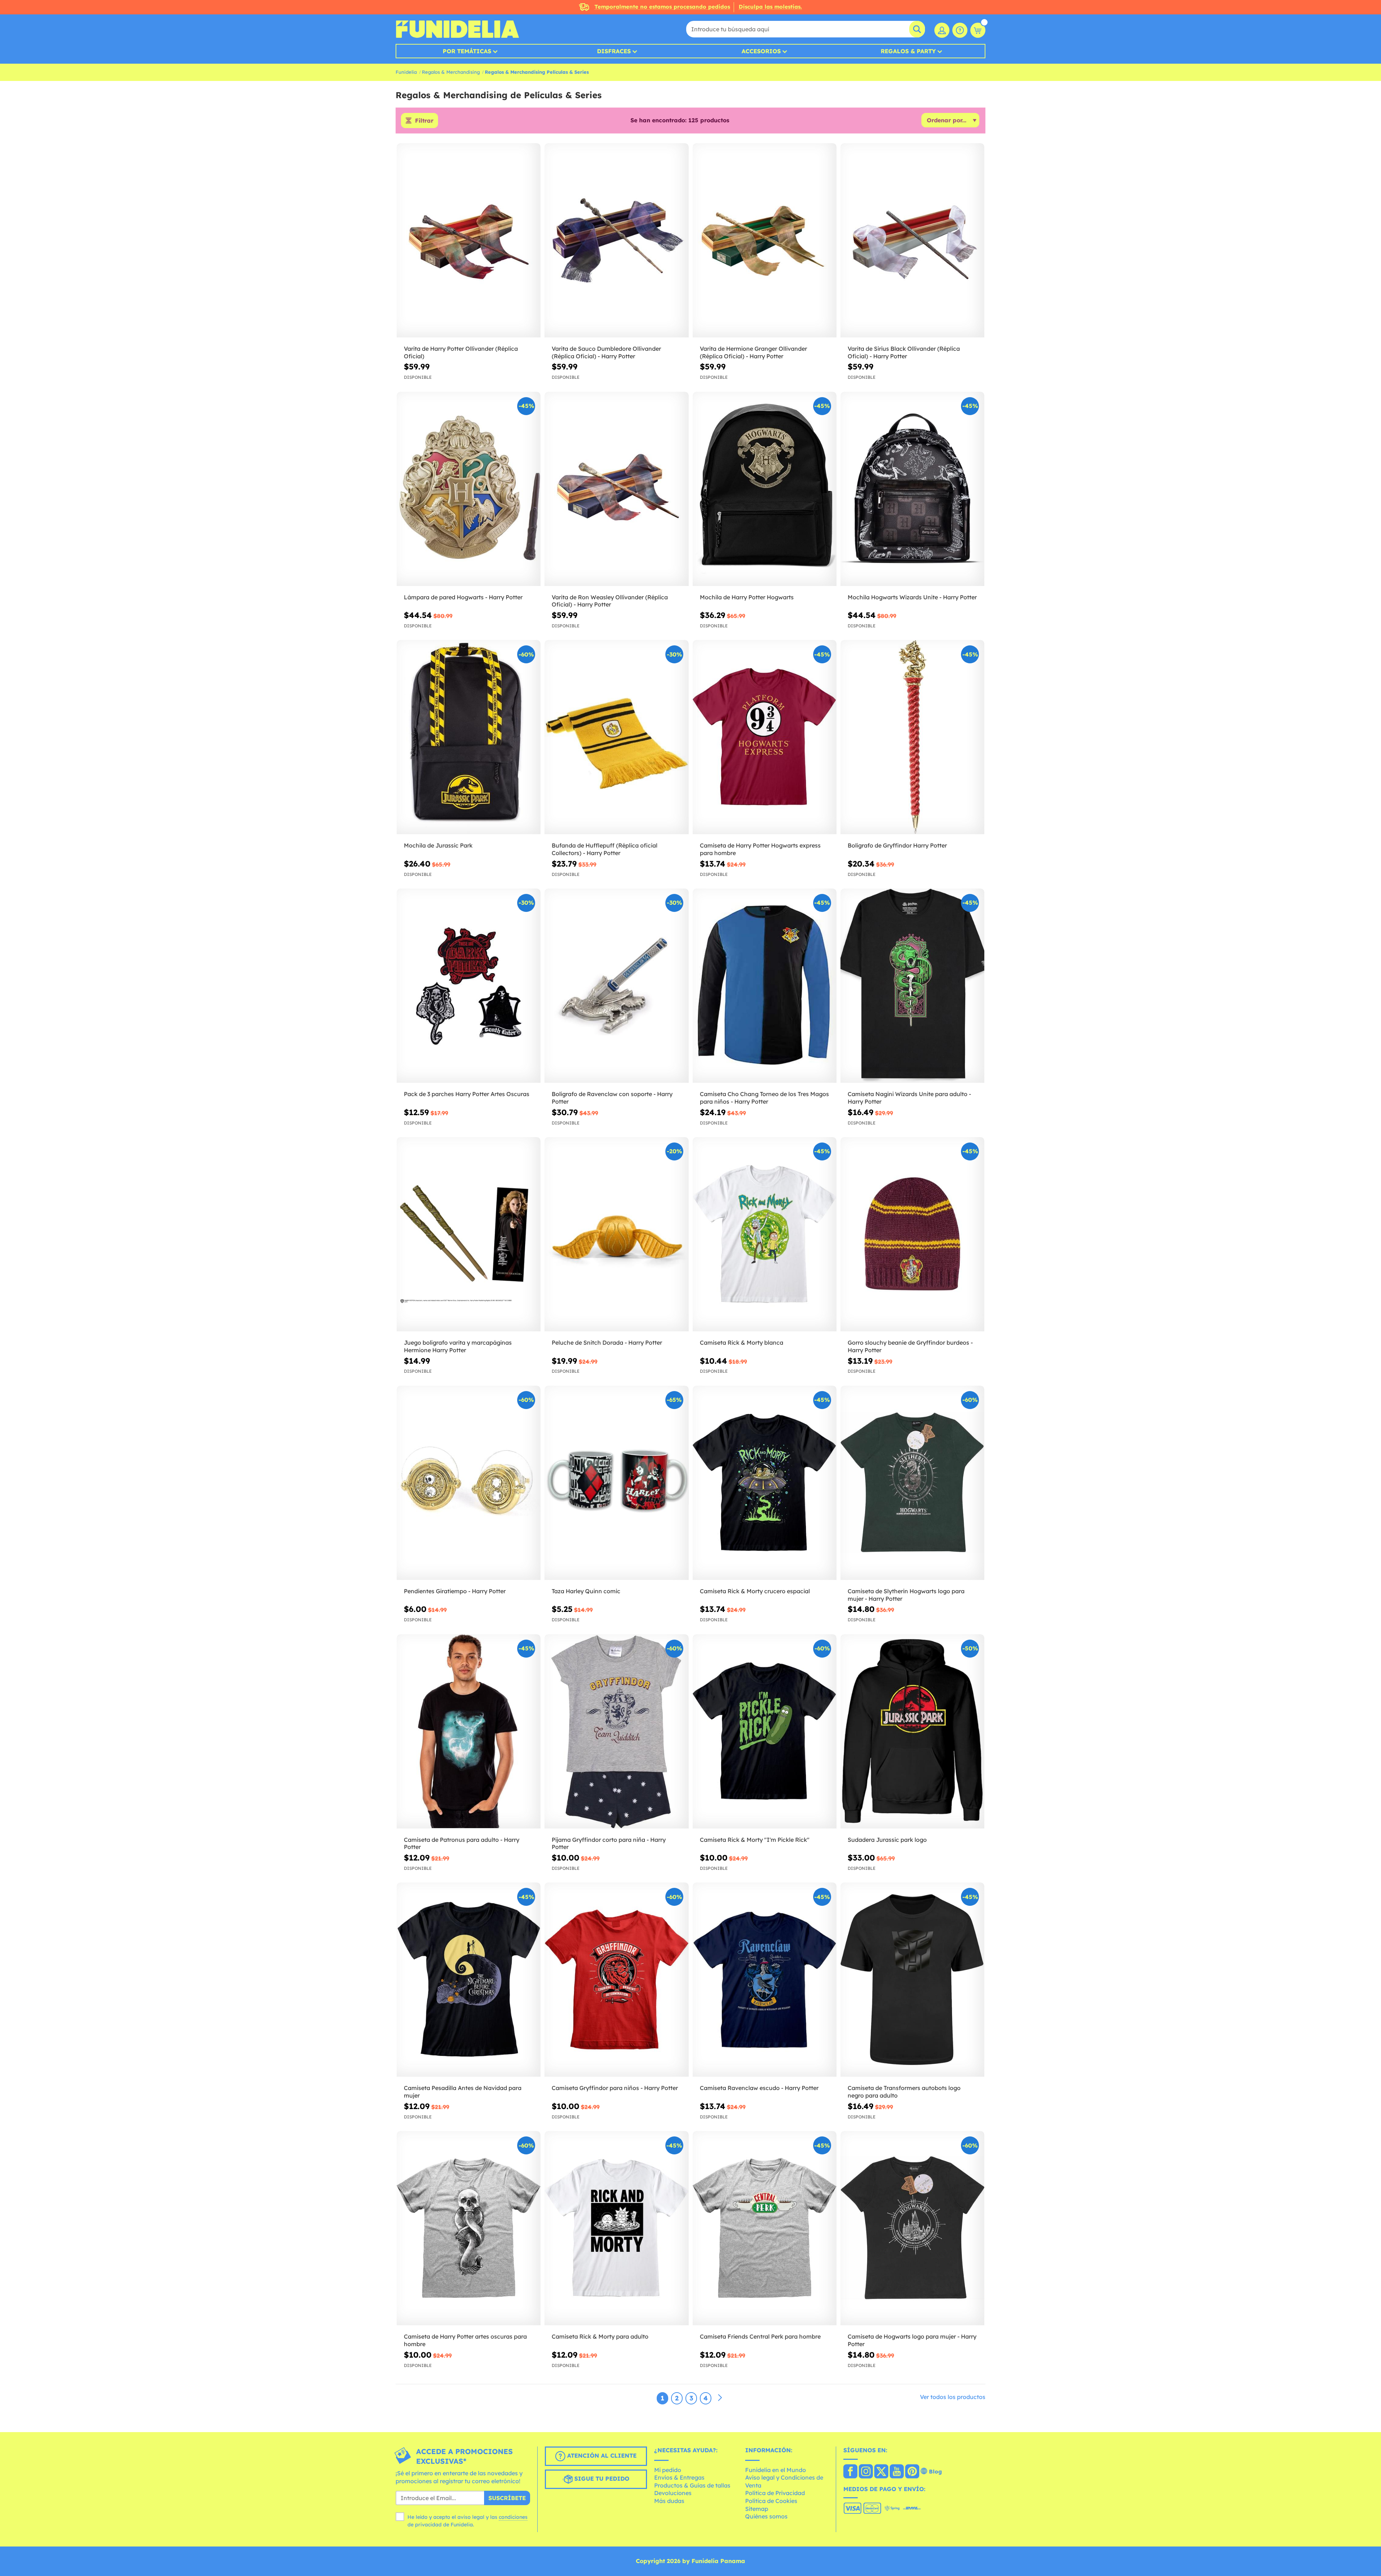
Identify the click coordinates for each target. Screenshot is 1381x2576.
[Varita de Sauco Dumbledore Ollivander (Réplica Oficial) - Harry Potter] (616, 240)
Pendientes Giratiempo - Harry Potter (455, 1591)
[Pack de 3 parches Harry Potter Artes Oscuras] (469, 986)
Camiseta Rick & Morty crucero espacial (755, 1591)
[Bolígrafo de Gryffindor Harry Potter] (912, 737)
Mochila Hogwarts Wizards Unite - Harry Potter (912, 597)
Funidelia (406, 72)
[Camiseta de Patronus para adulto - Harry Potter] (469, 1732)
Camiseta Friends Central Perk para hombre (760, 2336)
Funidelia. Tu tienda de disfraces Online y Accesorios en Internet (457, 29)
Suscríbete (507, 2498)
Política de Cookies (771, 2501)
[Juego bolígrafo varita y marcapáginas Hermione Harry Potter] (469, 1234)
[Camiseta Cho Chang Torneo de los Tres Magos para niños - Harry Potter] (765, 986)
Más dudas (669, 2501)
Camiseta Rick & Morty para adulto (600, 2336)
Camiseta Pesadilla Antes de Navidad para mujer (463, 2092)
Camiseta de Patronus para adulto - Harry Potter (462, 1843)
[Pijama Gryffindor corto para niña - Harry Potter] (616, 1732)
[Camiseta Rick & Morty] (765, 1732)
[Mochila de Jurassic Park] (469, 737)
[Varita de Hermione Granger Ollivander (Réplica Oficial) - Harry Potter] (765, 240)
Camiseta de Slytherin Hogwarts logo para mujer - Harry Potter (906, 1595)
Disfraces (614, 51)
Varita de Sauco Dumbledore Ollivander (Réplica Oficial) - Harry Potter (606, 352)
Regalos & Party (908, 51)
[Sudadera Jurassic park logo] (912, 1732)
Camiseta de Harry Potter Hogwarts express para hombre (760, 849)
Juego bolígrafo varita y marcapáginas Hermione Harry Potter (458, 1346)
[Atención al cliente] (960, 30)
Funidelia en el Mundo (776, 2470)
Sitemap (757, 2509)
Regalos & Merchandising (451, 72)
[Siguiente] (720, 2398)
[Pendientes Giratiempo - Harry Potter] (469, 1483)
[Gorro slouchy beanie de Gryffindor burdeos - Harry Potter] (912, 1234)
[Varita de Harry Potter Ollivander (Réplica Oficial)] (469, 240)
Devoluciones (673, 2493)
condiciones (513, 2517)
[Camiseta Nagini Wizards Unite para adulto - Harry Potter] (912, 986)
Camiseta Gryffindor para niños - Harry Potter (615, 2088)
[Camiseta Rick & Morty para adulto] (616, 2228)
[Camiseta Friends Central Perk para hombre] (765, 2228)
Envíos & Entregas (679, 2477)
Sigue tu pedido (601, 2479)
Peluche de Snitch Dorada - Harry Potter (607, 1342)
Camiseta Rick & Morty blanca (742, 1342)
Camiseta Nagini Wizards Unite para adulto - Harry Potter (909, 1098)
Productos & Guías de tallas (692, 2485)
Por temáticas (467, 51)
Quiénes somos (766, 2516)
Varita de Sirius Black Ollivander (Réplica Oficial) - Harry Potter (904, 352)
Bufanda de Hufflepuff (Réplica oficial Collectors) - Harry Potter (605, 849)
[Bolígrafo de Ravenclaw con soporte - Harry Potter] (616, 986)
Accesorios (761, 51)
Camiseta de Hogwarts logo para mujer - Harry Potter (912, 2340)
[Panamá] (850, 2472)
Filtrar (424, 121)
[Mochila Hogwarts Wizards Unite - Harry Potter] (912, 489)
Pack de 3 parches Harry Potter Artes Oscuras (467, 1094)
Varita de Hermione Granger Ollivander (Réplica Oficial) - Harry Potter (753, 352)
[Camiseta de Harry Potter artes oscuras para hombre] (469, 2228)
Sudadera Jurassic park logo (887, 1840)
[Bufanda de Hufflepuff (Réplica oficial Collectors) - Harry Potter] (616, 737)
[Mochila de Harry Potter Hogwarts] (765, 489)
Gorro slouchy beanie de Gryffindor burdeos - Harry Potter (910, 1346)
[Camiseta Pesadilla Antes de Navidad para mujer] (469, 1980)
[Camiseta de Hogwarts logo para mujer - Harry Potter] (912, 2228)
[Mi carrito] (978, 30)
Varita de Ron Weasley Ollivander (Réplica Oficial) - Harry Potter (610, 601)
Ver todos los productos (953, 2397)
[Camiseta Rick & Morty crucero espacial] (765, 1483)
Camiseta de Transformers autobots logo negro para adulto (904, 2092)
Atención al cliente (601, 2455)
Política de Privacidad (775, 2493)
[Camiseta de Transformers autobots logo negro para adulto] (912, 1980)
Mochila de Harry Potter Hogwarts (747, 597)
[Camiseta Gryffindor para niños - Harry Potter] (616, 1980)
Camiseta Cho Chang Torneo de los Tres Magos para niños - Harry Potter (764, 1098)
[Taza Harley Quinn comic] (616, 1483)
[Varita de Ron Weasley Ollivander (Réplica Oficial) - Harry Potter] (616, 489)
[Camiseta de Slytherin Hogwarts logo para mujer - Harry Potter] (912, 1483)
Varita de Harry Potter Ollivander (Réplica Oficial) (461, 352)
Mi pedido (668, 2470)
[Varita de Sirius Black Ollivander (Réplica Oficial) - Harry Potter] (912, 240)
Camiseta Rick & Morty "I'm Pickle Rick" (755, 1840)
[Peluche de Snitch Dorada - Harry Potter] (616, 1234)
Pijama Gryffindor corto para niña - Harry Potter (609, 1843)
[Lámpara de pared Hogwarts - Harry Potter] (469, 489)
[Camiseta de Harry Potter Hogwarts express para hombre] (765, 737)
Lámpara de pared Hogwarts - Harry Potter (463, 597)
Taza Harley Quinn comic (586, 1591)
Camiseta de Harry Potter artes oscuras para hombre (465, 2340)
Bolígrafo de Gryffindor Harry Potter (897, 845)
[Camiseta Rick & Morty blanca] (765, 1234)
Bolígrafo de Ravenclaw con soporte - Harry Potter (612, 1098)
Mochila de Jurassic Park (438, 845)
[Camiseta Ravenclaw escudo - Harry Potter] (765, 1980)
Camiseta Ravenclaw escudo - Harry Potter (759, 2088)
